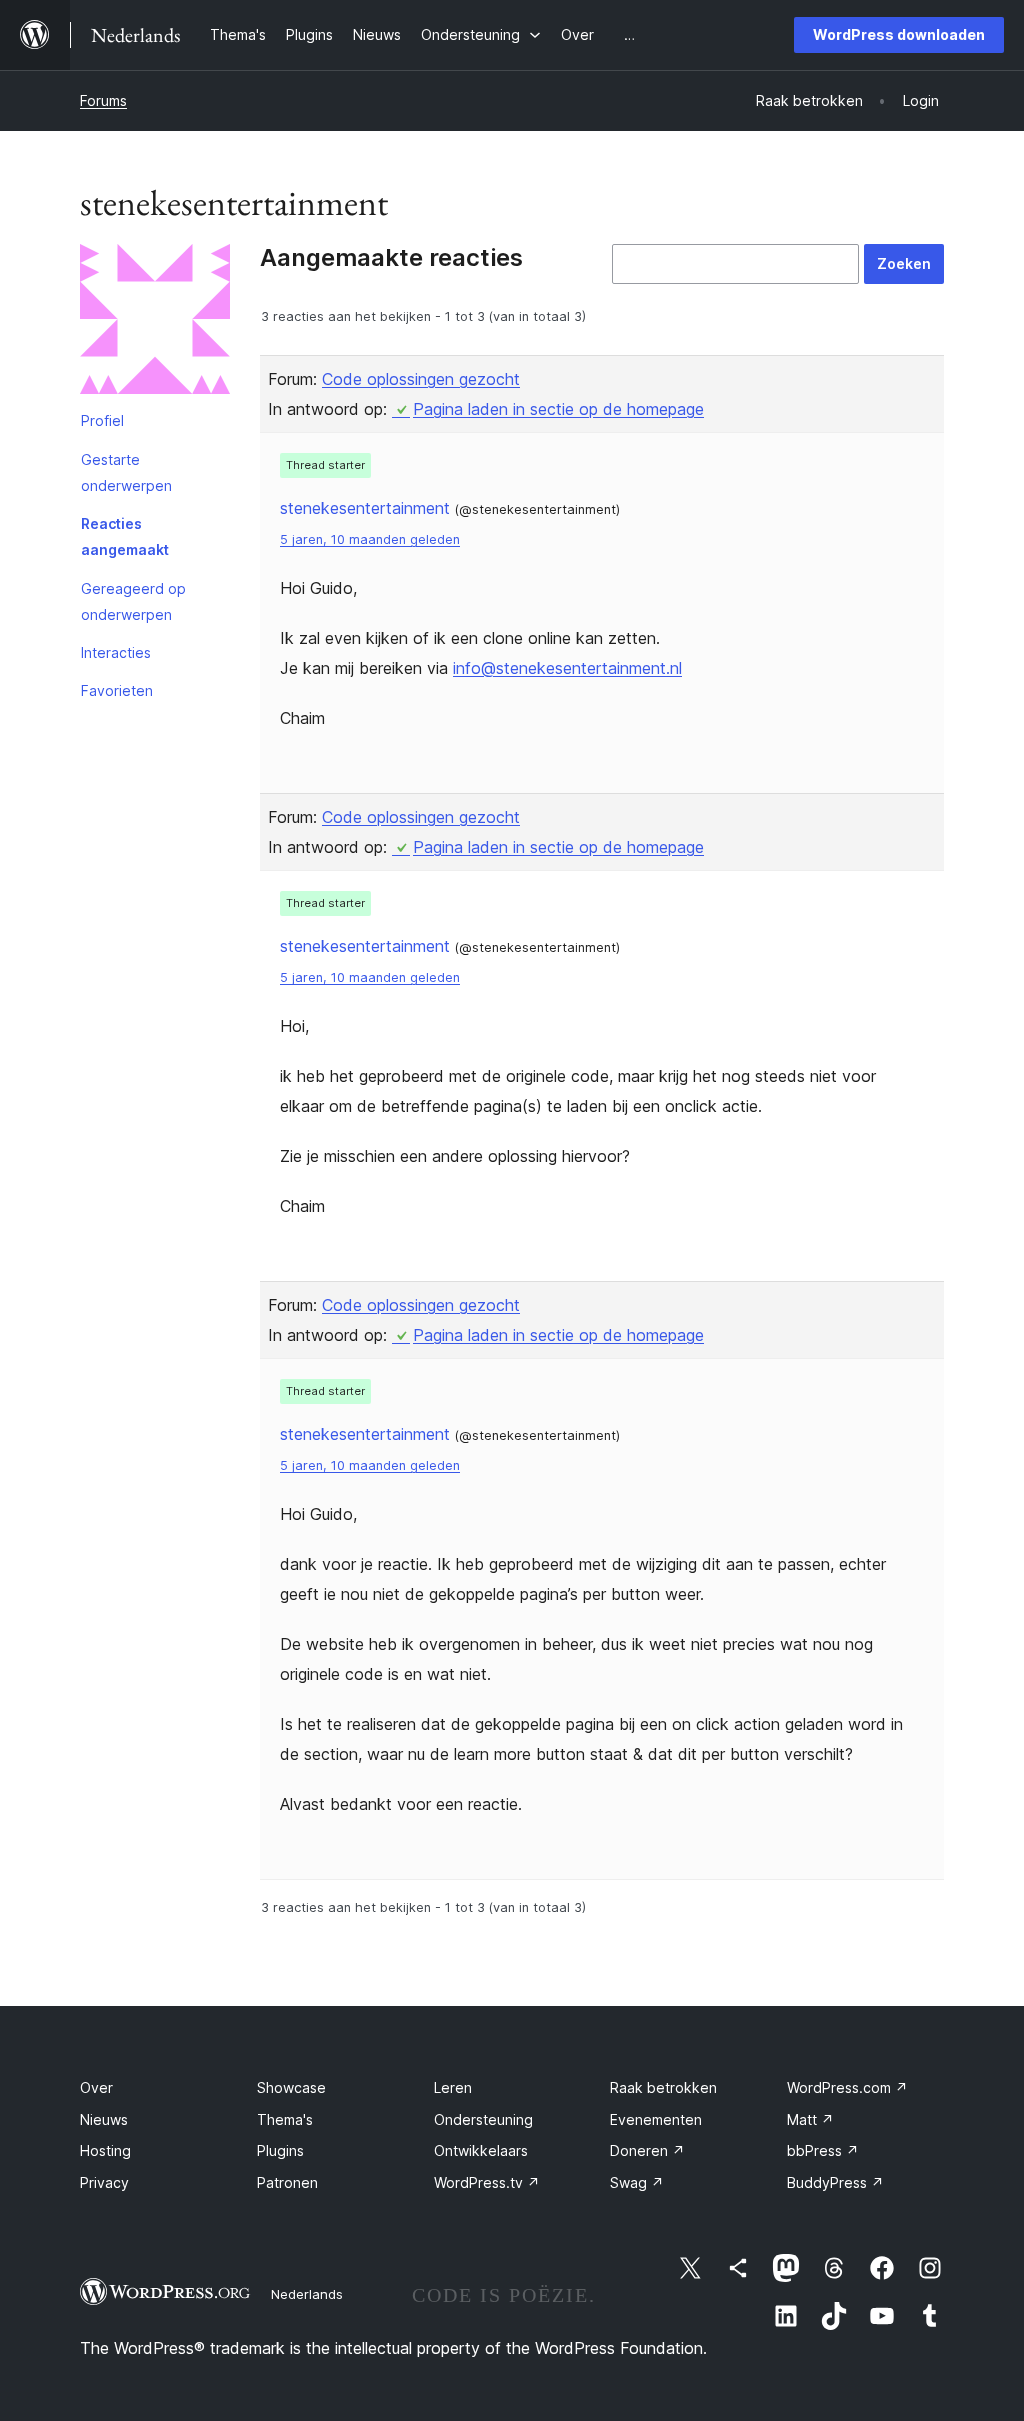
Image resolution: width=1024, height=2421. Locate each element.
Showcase (291, 2087)
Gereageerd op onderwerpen (133, 601)
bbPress (823, 2150)
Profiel (102, 420)
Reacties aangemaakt (125, 536)
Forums (103, 100)
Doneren (647, 2150)
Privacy (104, 2182)
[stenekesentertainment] (155, 323)
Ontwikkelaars (481, 2150)
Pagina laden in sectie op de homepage (558, 409)
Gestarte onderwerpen (126, 472)
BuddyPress (835, 2182)
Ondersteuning (483, 2119)
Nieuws (104, 2119)
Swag (637, 2182)
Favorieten (117, 690)
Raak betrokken (663, 2087)
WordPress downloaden (899, 34)
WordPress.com (847, 2087)
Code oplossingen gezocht (421, 379)
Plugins (280, 2150)
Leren (453, 2087)
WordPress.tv (487, 2182)
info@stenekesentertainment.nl (567, 668)
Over (96, 2087)
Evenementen (656, 2119)
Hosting (105, 2150)
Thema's (285, 2119)
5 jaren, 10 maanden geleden (370, 539)
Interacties (116, 652)
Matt (810, 2119)
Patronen (287, 2182)
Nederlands (307, 2294)
